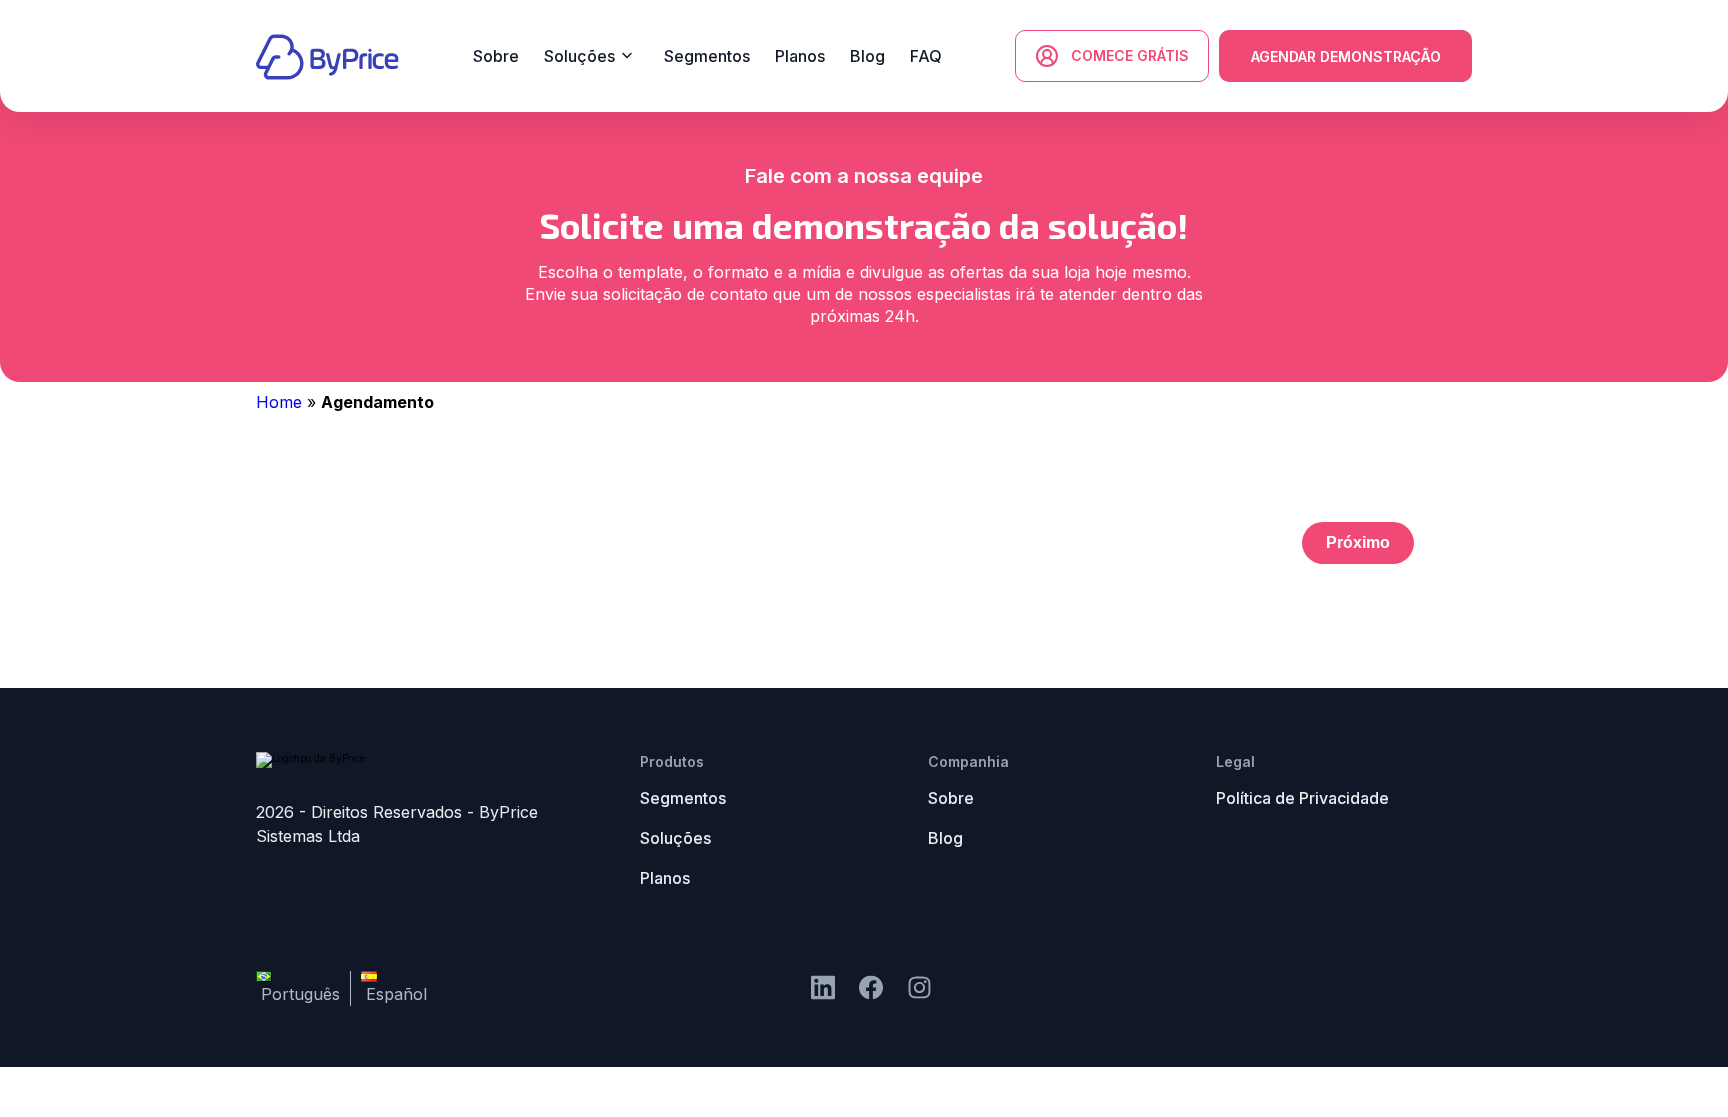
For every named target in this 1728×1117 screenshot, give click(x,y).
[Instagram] (871, 988)
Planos (665, 878)
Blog (945, 838)
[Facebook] (919, 988)
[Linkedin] (823, 988)
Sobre (951, 798)
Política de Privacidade (1302, 798)
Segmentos (683, 798)
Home (279, 402)
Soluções (675, 838)
